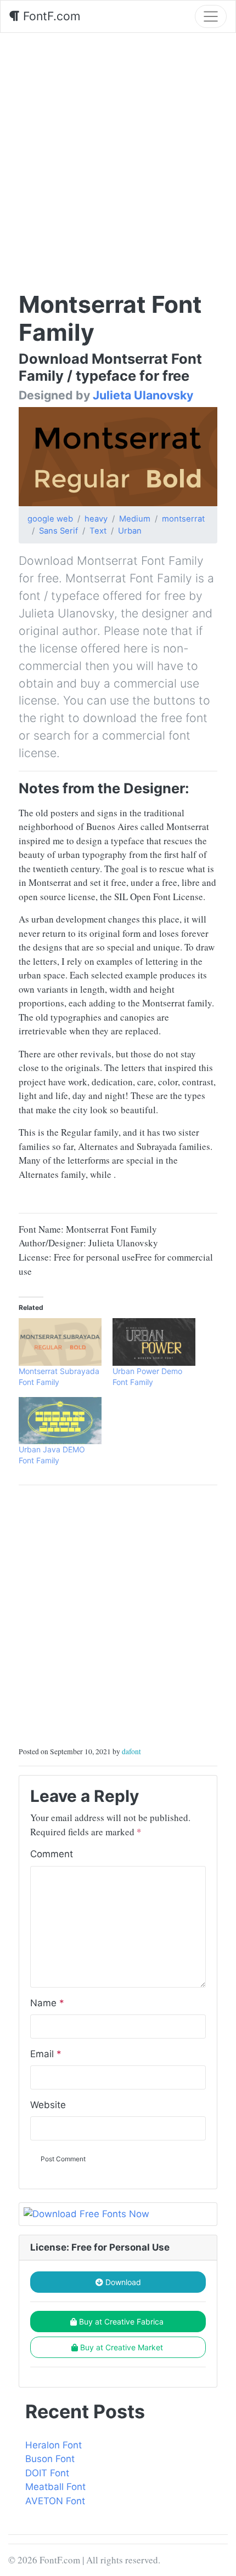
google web (50, 519)
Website (48, 2105)
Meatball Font (55, 2487)
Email (46, 2054)
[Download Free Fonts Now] (118, 2214)
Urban (130, 531)
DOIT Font (47, 2473)
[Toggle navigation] (211, 16)
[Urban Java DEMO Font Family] (60, 1421)
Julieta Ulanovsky (143, 395)
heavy (96, 519)
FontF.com (50, 16)
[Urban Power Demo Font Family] (154, 1342)
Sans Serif (58, 531)
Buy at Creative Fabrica (121, 2322)
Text (98, 531)
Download (122, 2282)
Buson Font (50, 2459)
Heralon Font (54, 2445)
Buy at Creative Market (122, 2347)
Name (47, 2003)
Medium (135, 519)
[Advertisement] (118, 156)
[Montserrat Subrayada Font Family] (60, 1342)
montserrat (183, 519)
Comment (52, 1854)
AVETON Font (55, 2501)
